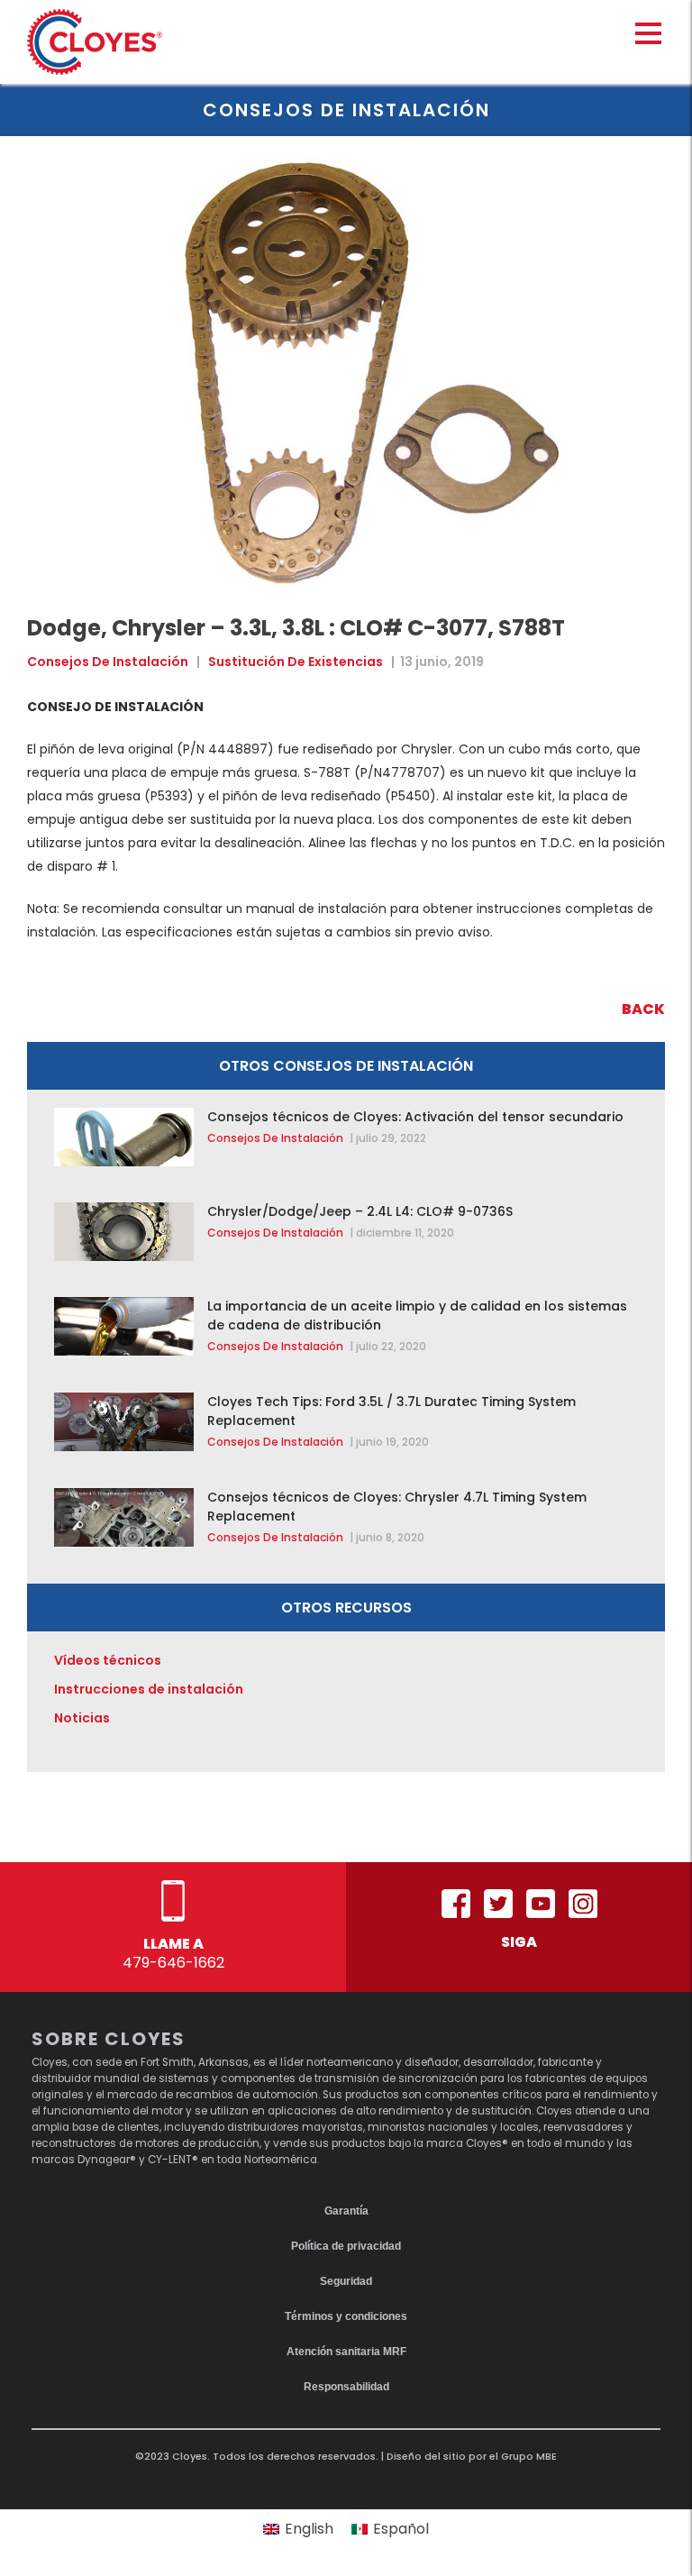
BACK (643, 1009)
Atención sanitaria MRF (346, 2352)
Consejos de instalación (108, 662)
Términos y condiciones (346, 2316)
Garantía (346, 2211)
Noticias (82, 1718)
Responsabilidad (346, 2387)
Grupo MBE (529, 2456)
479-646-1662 (173, 1963)
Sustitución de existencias (296, 662)
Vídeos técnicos (108, 1660)
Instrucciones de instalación (149, 1689)
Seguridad (346, 2281)
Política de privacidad (346, 2246)
